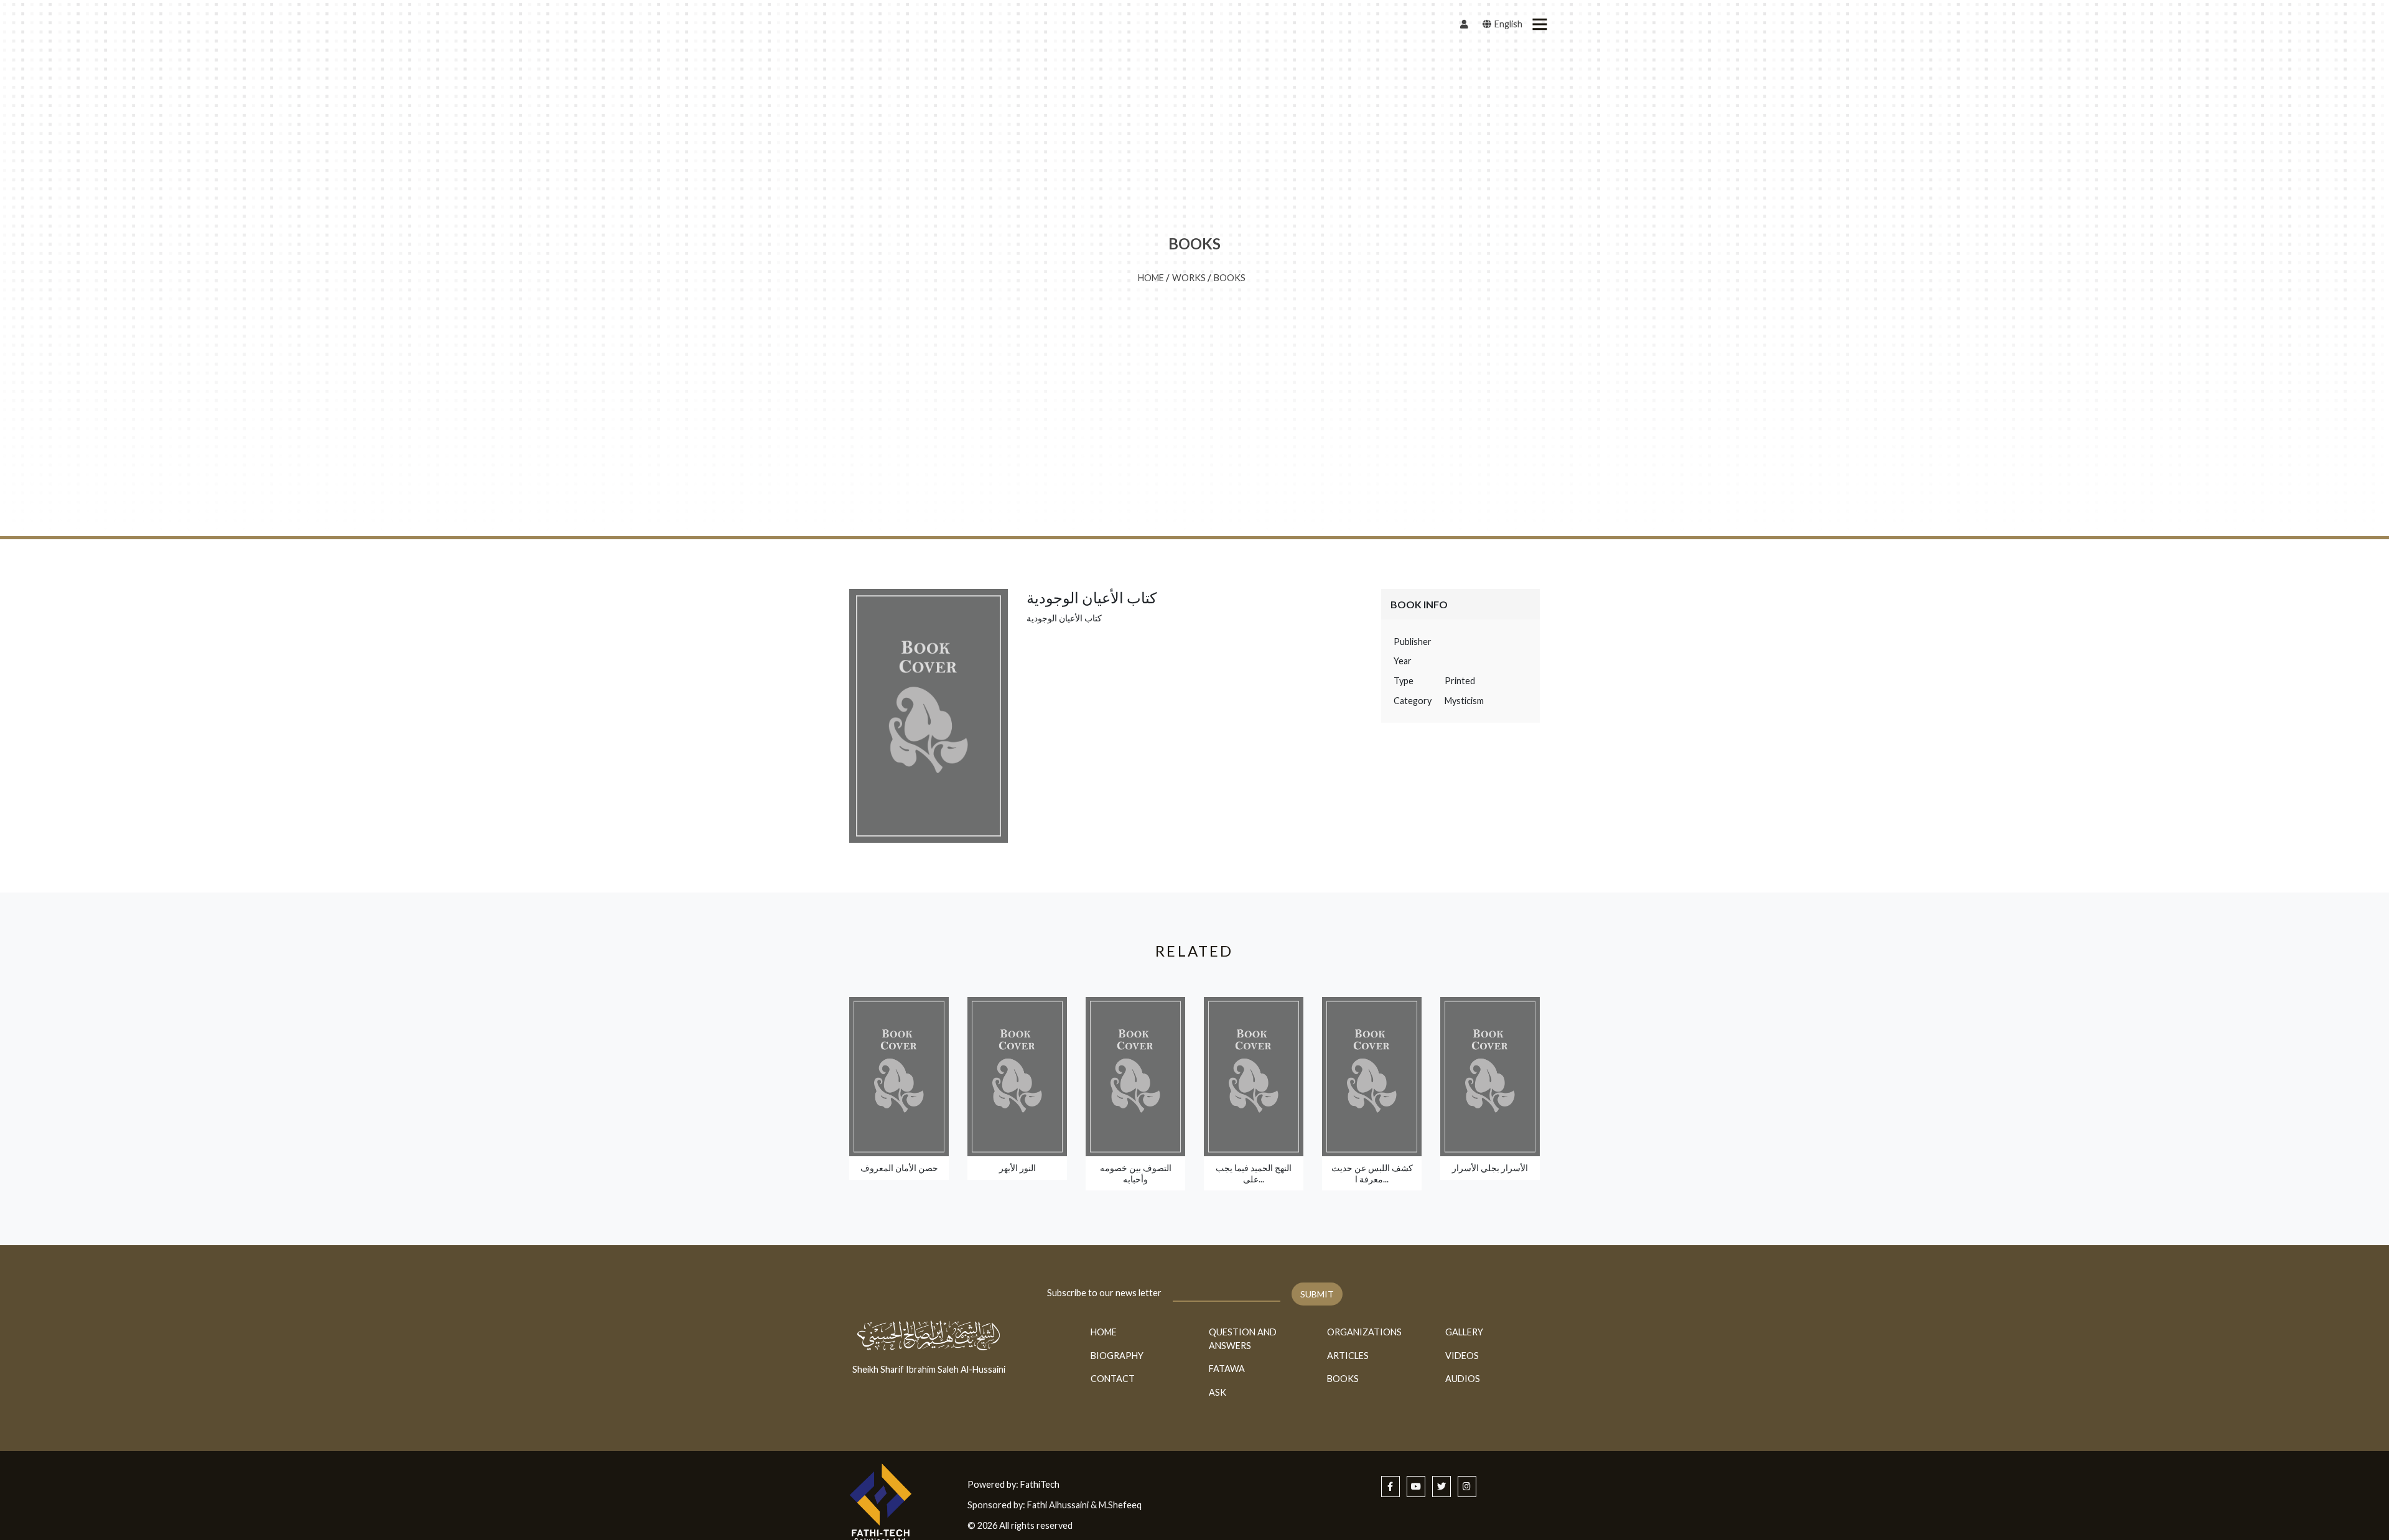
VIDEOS (1462, 1356)
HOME (1151, 278)
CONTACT (1113, 1379)
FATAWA (1227, 1369)
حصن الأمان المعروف (899, 1168)
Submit (1317, 1294)
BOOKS (1230, 278)
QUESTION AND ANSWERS (1243, 1339)
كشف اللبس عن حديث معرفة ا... (1372, 1173)
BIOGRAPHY (1117, 1356)
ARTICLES (1348, 1356)
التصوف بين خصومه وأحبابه (1136, 1173)
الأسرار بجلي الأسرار (1490, 1168)
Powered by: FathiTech (1013, 1484)
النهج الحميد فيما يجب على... (1254, 1173)
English (1507, 24)
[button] (1539, 24)
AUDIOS (1463, 1379)
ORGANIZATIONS (1364, 1332)
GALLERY (1464, 1332)
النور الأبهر (1018, 1168)
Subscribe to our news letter (1104, 1293)
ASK (1218, 1392)
